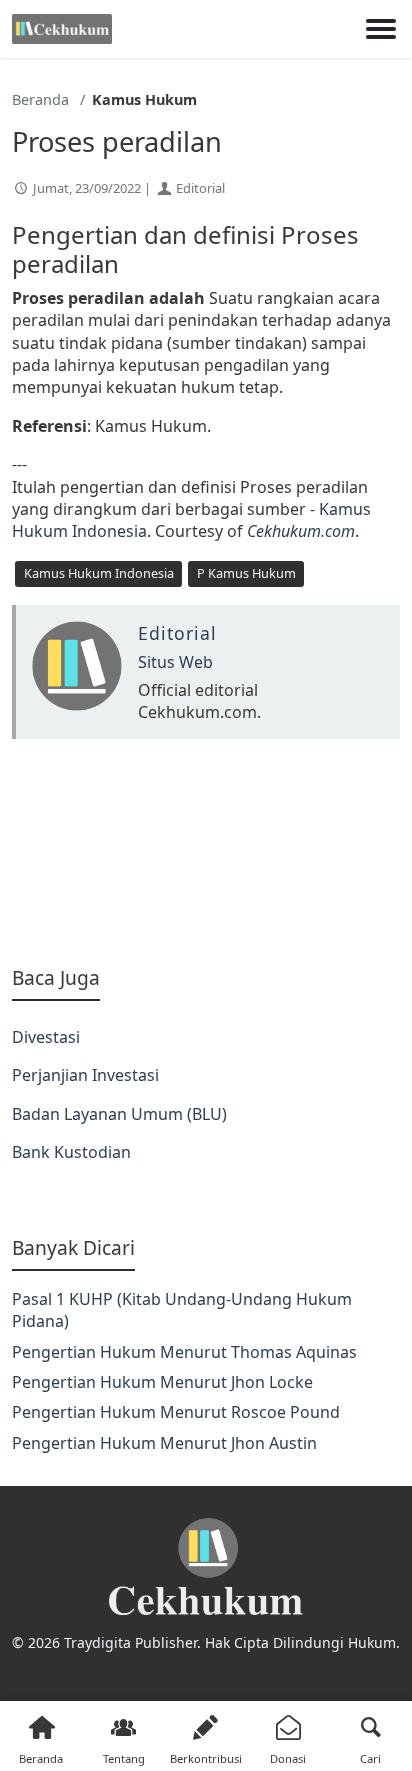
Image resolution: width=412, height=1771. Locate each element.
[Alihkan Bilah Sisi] (381, 29)
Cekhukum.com (301, 531)
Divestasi (46, 1037)
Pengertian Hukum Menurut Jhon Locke (162, 1382)
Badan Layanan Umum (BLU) (119, 1114)
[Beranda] (62, 29)
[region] (206, 852)
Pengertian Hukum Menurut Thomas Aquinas (184, 1352)
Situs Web (175, 662)
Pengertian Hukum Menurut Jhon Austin (164, 1443)
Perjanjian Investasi (85, 1075)
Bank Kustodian (71, 1152)
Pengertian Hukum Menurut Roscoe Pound (176, 1412)
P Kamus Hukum (246, 573)
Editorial (200, 188)
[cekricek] (206, 1567)
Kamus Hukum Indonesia (99, 573)
